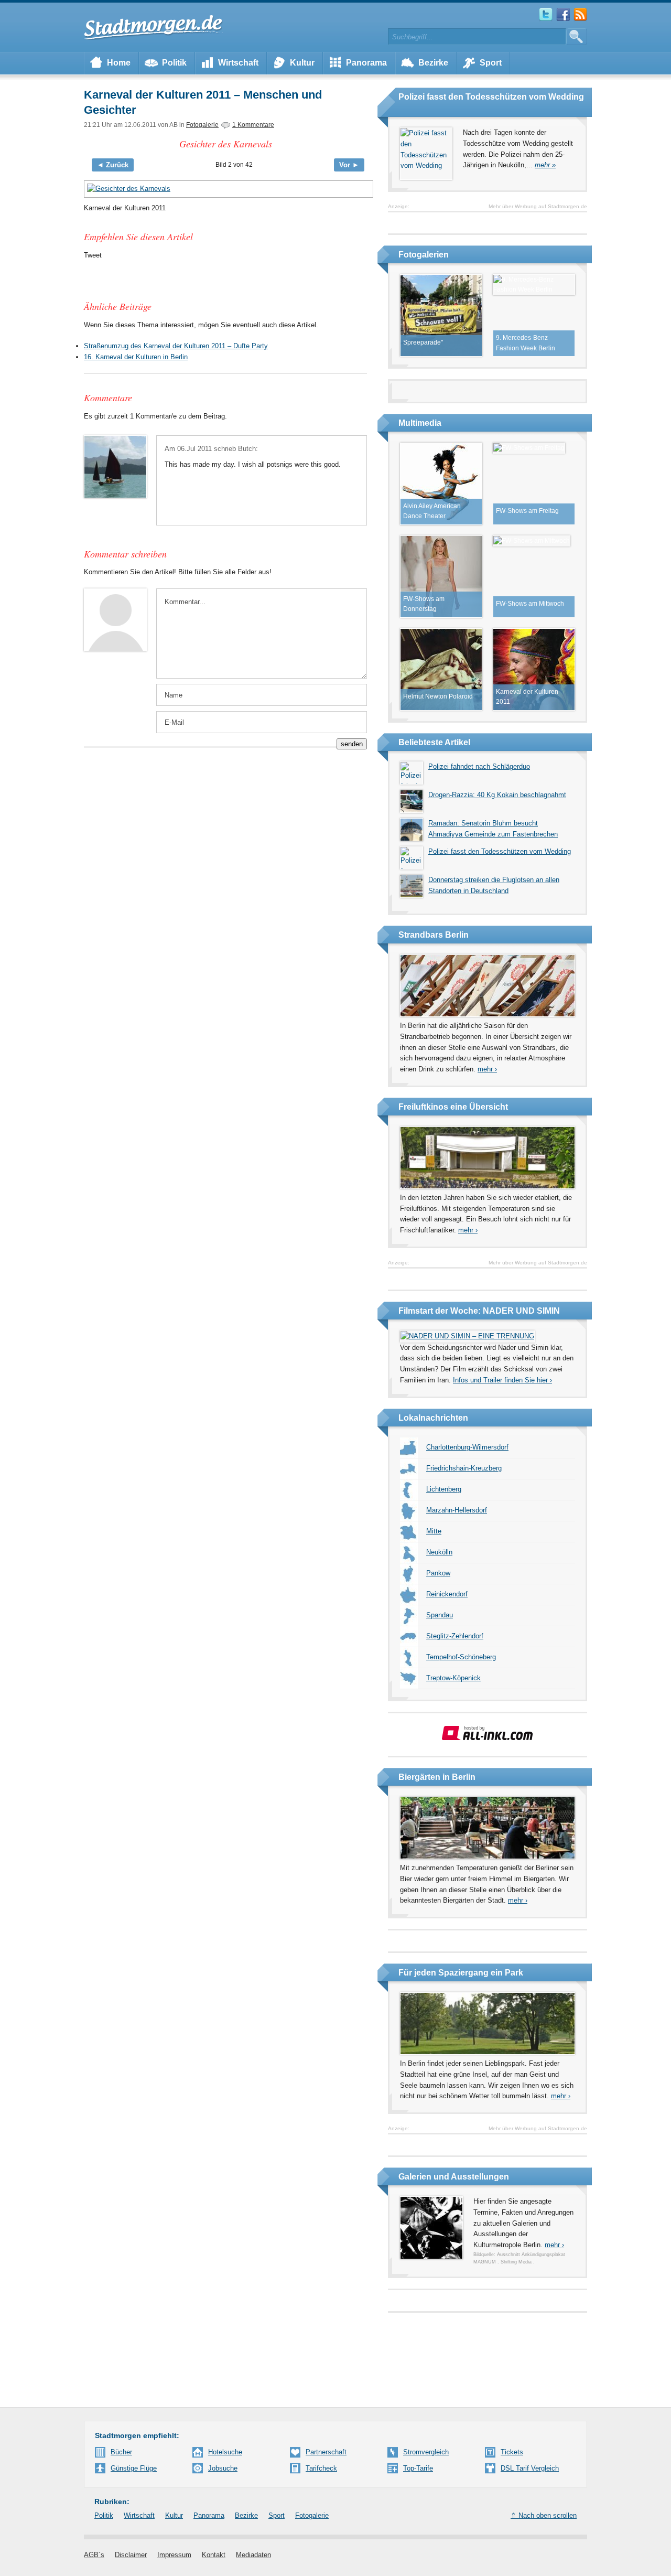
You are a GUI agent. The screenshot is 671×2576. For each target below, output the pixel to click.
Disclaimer (131, 2555)
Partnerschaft (326, 2452)
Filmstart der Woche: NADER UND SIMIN (479, 1311)
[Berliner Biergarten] (488, 1857)
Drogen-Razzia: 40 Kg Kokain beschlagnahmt (497, 795)
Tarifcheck (321, 2468)
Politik (174, 63)
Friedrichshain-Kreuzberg (464, 1468)
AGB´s (94, 2555)
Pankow (438, 1573)
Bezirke (433, 63)
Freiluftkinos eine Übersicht (453, 1107)
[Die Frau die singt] (467, 1336)
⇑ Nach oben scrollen (544, 2515)
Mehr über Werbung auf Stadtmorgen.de (538, 206)
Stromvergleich (426, 2452)
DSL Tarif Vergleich (530, 2468)
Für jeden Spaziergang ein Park (461, 1973)
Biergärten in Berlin (437, 1777)
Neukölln (439, 1552)
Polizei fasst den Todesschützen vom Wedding (491, 97)
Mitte (434, 1531)
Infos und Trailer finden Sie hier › (502, 1380)
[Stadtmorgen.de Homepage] (154, 27)
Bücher (121, 2452)
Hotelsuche (225, 2452)
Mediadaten (253, 2555)
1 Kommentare (253, 125)
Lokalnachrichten (433, 1418)
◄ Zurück (113, 165)
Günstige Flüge (134, 2468)
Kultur (302, 63)
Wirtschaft (238, 63)
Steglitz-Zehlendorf (455, 1636)
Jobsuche (223, 2468)
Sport (491, 63)
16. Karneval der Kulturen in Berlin (136, 357)
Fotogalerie (202, 125)
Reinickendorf (447, 1594)
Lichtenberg (444, 1489)
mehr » (545, 165)
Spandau (440, 1615)
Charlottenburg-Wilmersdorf (467, 1447)
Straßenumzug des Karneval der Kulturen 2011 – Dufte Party (176, 346)
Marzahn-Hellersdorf (457, 1510)
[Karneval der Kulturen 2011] (225, 189)
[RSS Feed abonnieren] (580, 19)
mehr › (487, 1069)
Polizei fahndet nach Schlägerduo (479, 766)
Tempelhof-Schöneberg (461, 1657)
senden (352, 744)
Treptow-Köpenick (453, 1678)
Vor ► (349, 165)
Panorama (366, 63)
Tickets (512, 2452)
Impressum (174, 2555)
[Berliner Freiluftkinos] (488, 1187)
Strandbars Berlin (434, 935)
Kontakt (214, 2555)
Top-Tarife (418, 2468)
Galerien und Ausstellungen (454, 2177)
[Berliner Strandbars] (488, 1015)
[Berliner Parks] (488, 2052)
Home (119, 63)
